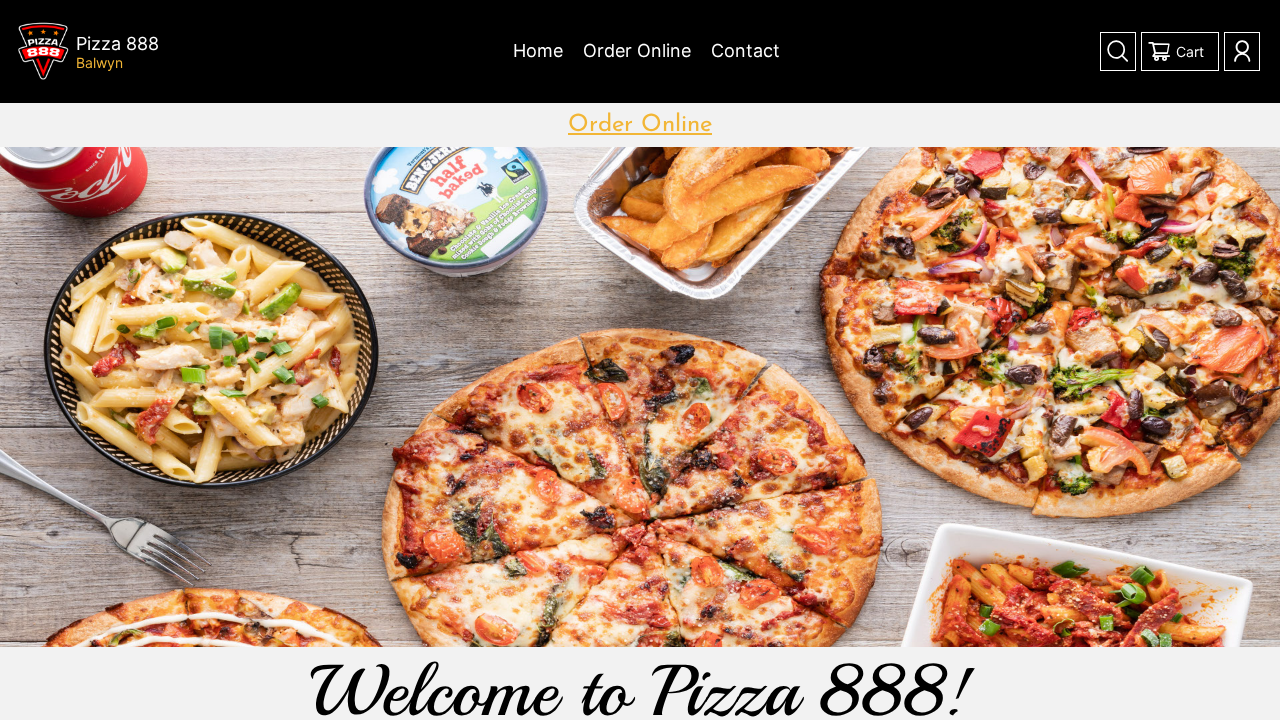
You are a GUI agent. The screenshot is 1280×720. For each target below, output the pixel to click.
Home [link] (538, 50)
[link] (43, 51)
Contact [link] (745, 50)
